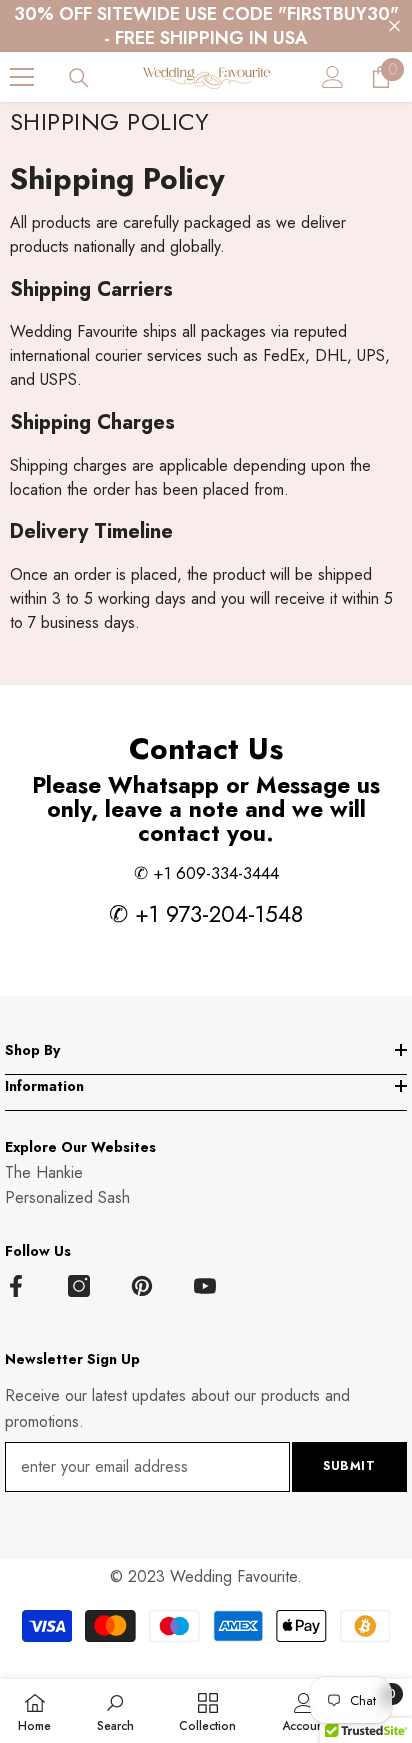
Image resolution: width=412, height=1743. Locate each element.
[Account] (333, 77)
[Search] (79, 78)
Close (394, 26)
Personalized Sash (67, 1197)
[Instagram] (79, 1286)
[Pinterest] (142, 1286)
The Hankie (44, 1172)
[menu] (22, 77)
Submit (349, 1466)
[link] (115, 1711)
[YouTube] (205, 1286)
